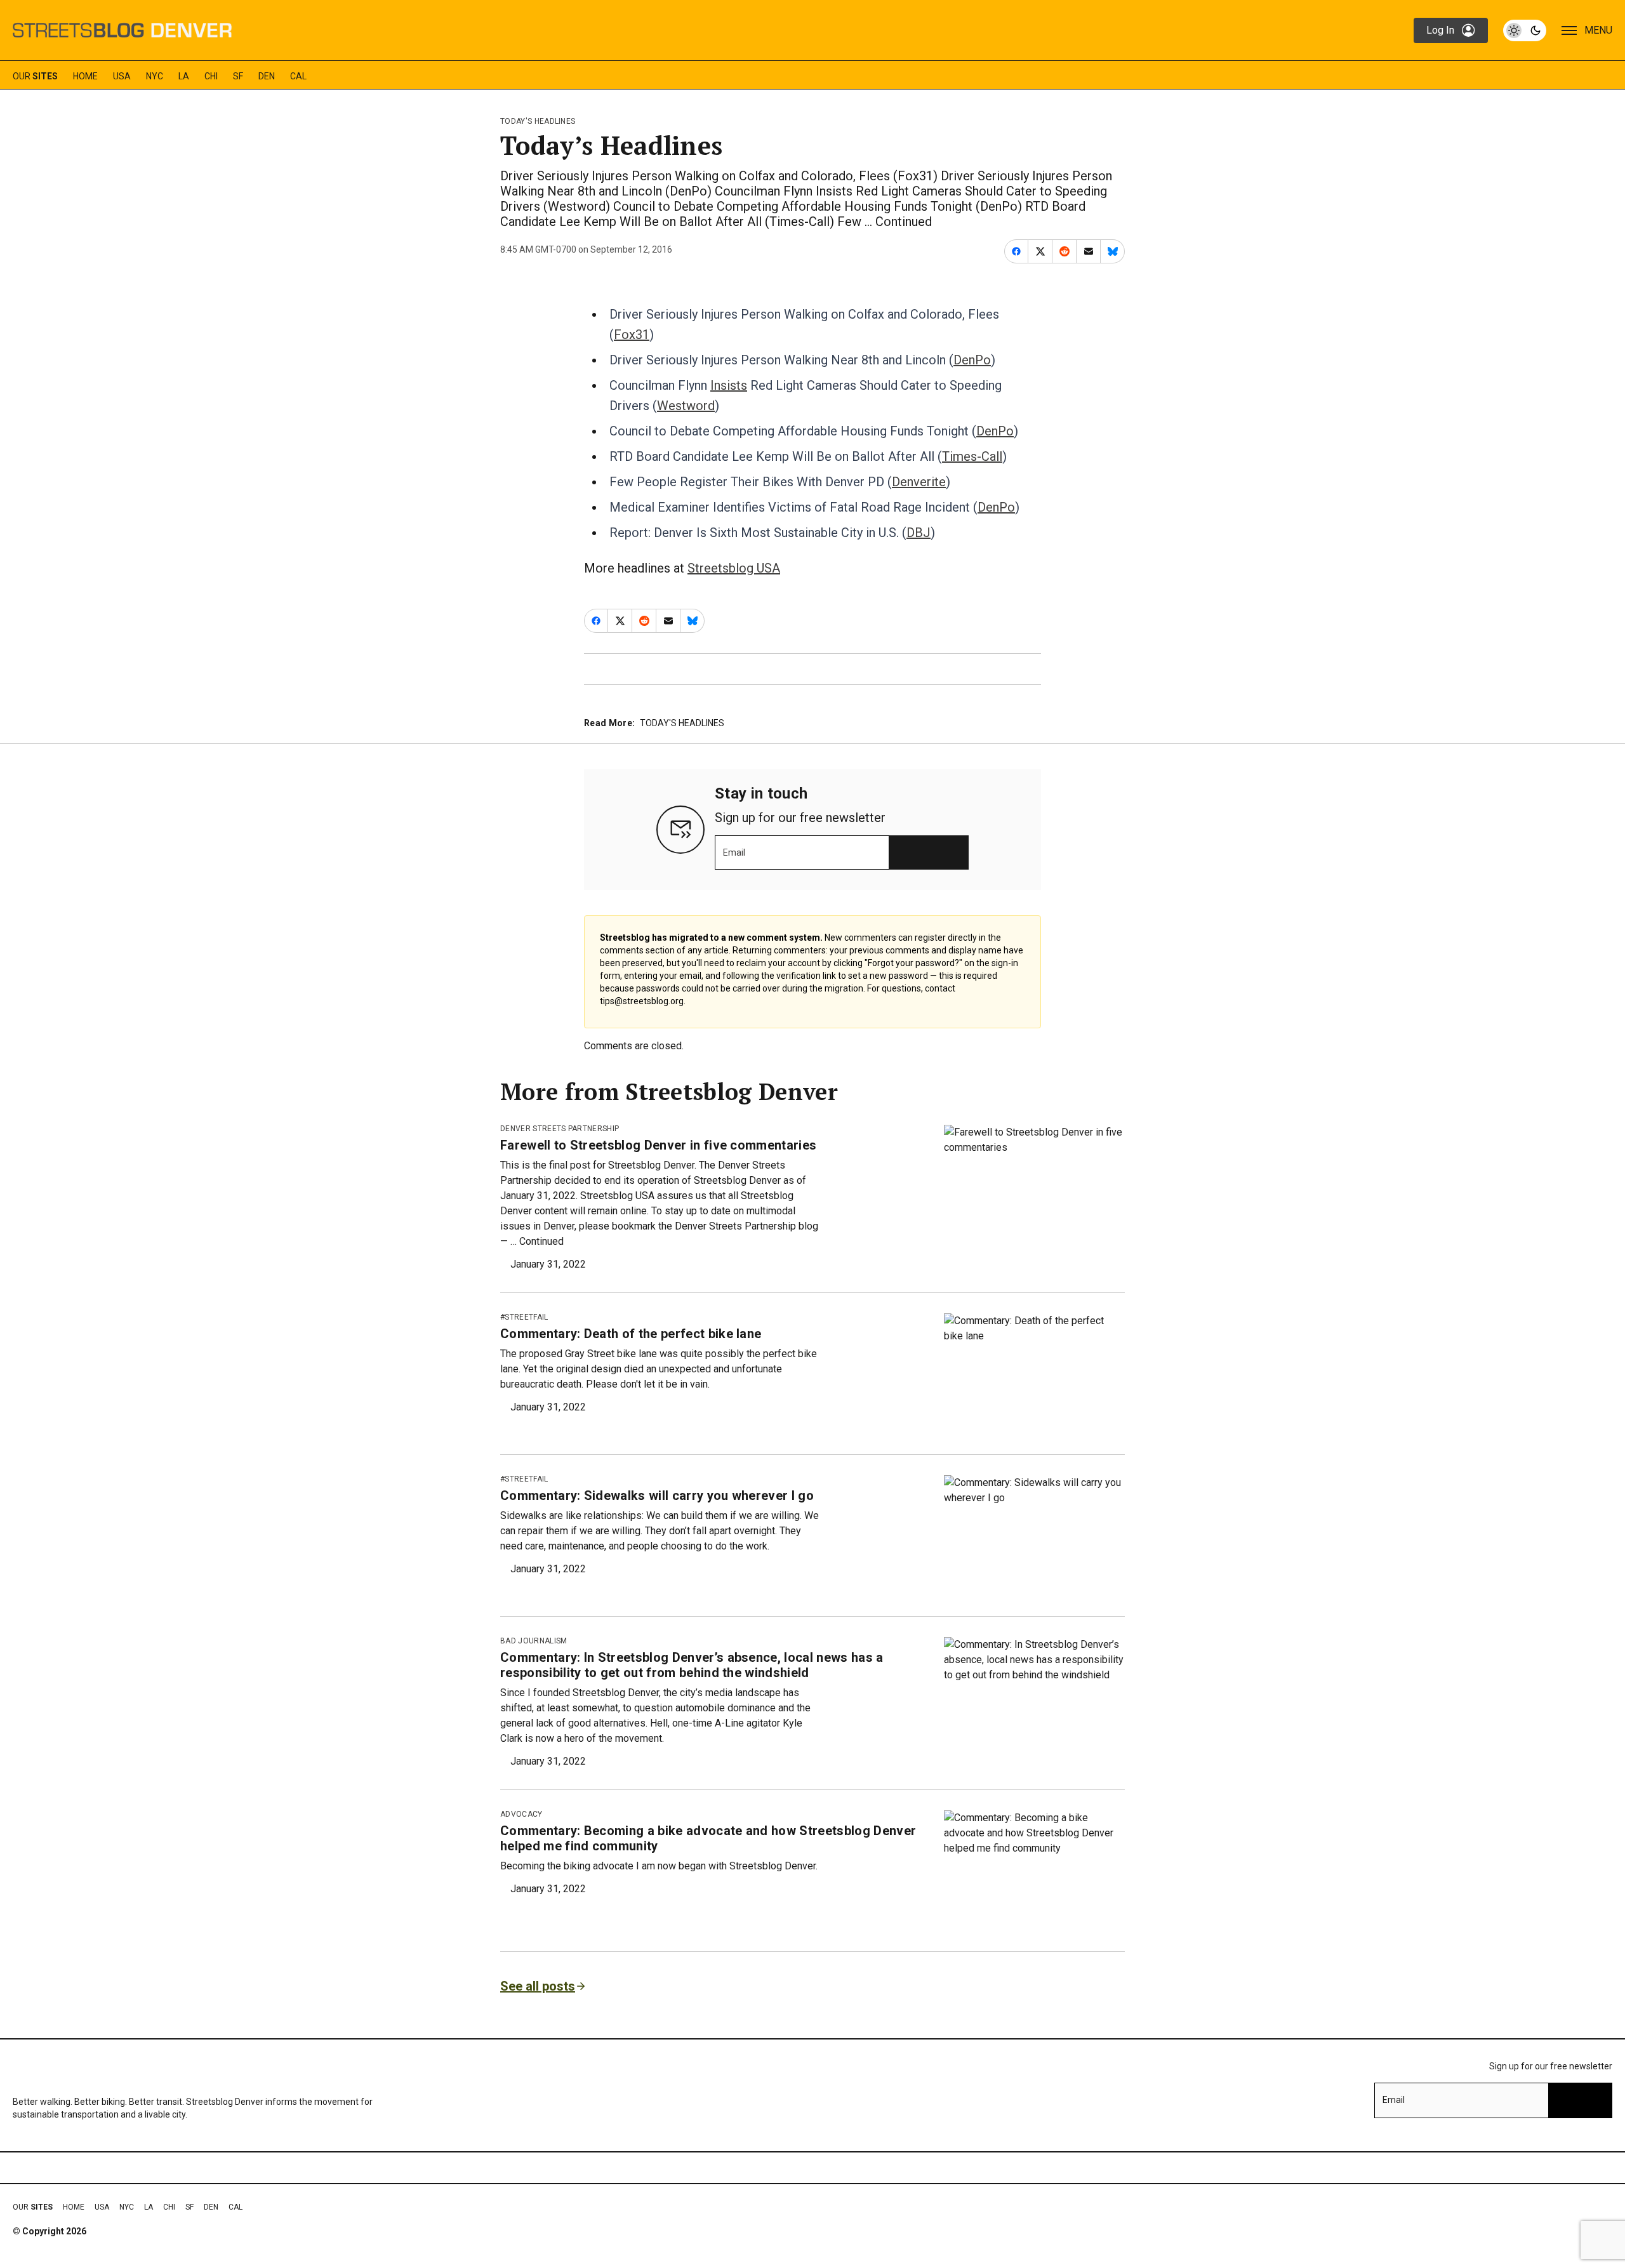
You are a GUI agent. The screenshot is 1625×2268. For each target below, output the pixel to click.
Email (734, 852)
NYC (155, 76)
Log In (1440, 30)
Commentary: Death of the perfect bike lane (631, 1334)
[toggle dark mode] (1525, 30)
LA (184, 76)
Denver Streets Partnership (560, 1129)
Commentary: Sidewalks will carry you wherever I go (657, 1495)
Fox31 (632, 335)
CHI (211, 76)
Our (35, 76)
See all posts (538, 1986)
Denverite (919, 482)
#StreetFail (524, 1317)
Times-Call (972, 456)
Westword (686, 406)
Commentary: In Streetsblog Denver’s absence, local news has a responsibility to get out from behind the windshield (692, 1665)
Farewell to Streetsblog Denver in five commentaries (658, 1145)
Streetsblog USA (734, 568)
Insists (729, 385)
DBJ (919, 533)
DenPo (972, 360)
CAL (298, 76)
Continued (904, 222)
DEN (267, 76)
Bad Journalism (534, 1641)
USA (122, 76)
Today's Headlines (538, 121)
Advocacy (521, 1814)
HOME (85, 76)
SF (238, 76)
